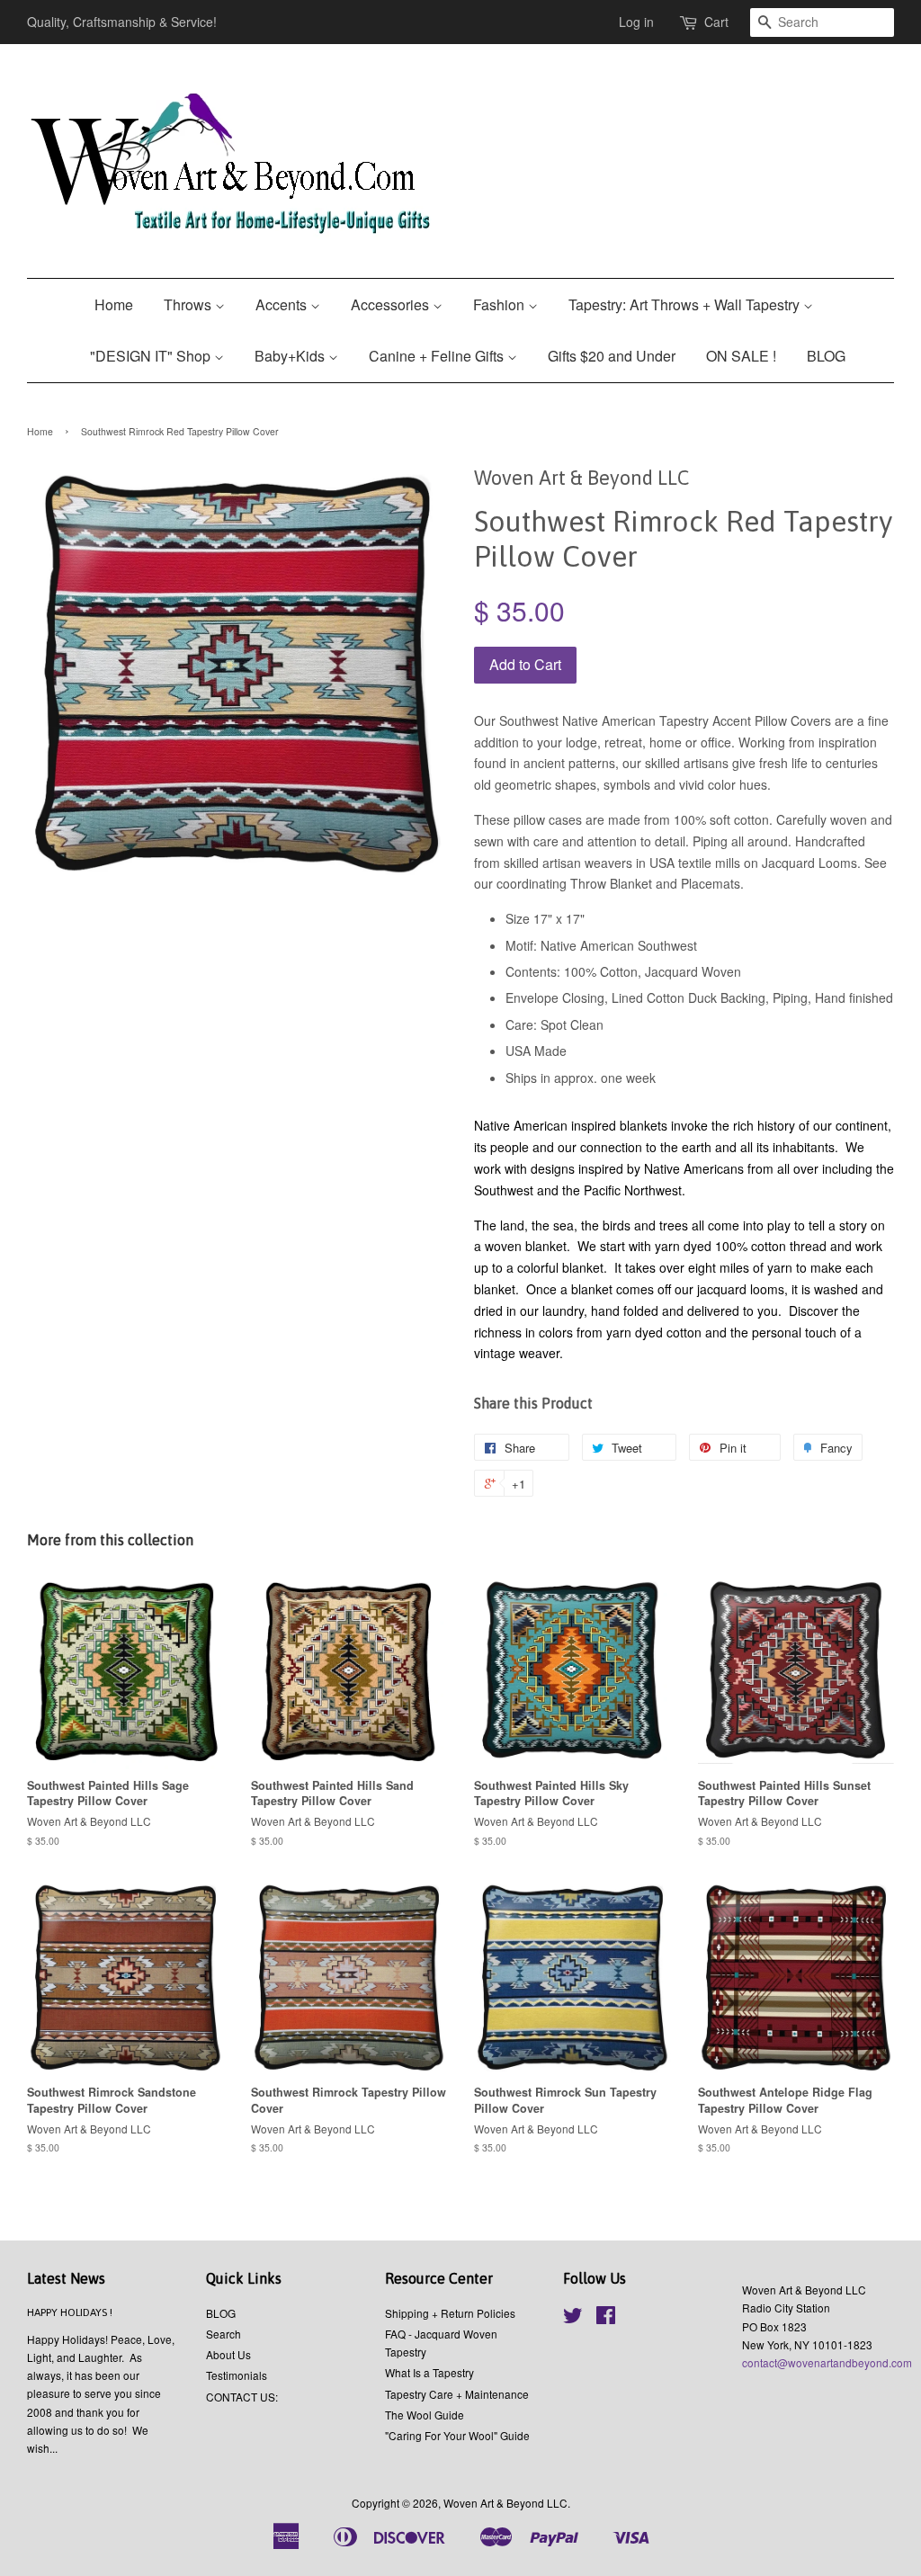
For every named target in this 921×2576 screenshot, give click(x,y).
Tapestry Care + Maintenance (457, 2394)
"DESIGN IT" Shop (152, 356)
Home (114, 304)
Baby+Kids (291, 356)
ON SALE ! (741, 356)
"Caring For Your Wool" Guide (457, 2435)
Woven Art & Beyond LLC (505, 2503)
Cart (716, 22)
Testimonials (237, 2375)
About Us (228, 2354)
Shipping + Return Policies (450, 2313)
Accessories (392, 304)
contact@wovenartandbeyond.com (827, 2362)
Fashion (501, 304)
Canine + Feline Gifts (438, 356)
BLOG (826, 356)
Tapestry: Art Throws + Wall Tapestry (686, 304)
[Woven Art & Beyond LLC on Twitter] (573, 2318)
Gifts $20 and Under (612, 356)
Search (224, 2334)
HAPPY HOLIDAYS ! (70, 2312)
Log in (636, 22)
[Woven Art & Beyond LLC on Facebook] (606, 2318)
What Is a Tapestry (429, 2372)
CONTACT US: (242, 2397)
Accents (283, 304)
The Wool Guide (425, 2415)
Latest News (66, 2278)
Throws (189, 304)
